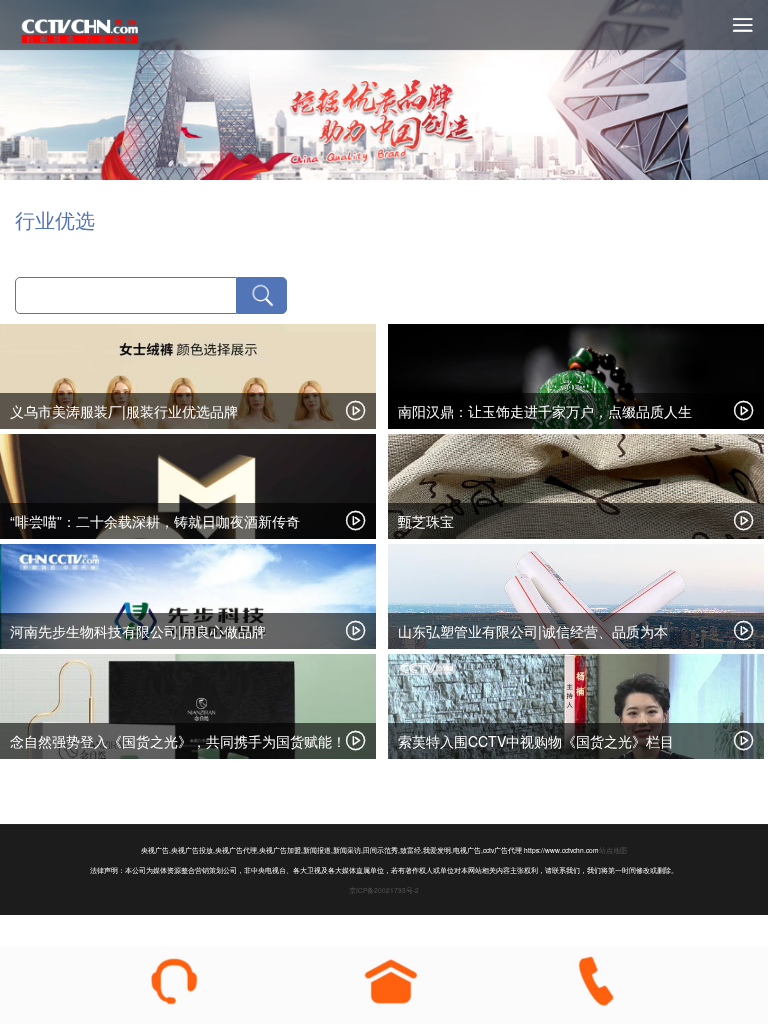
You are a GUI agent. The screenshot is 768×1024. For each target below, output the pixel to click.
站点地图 (613, 850)
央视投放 (80, 30)
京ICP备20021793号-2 (384, 890)
